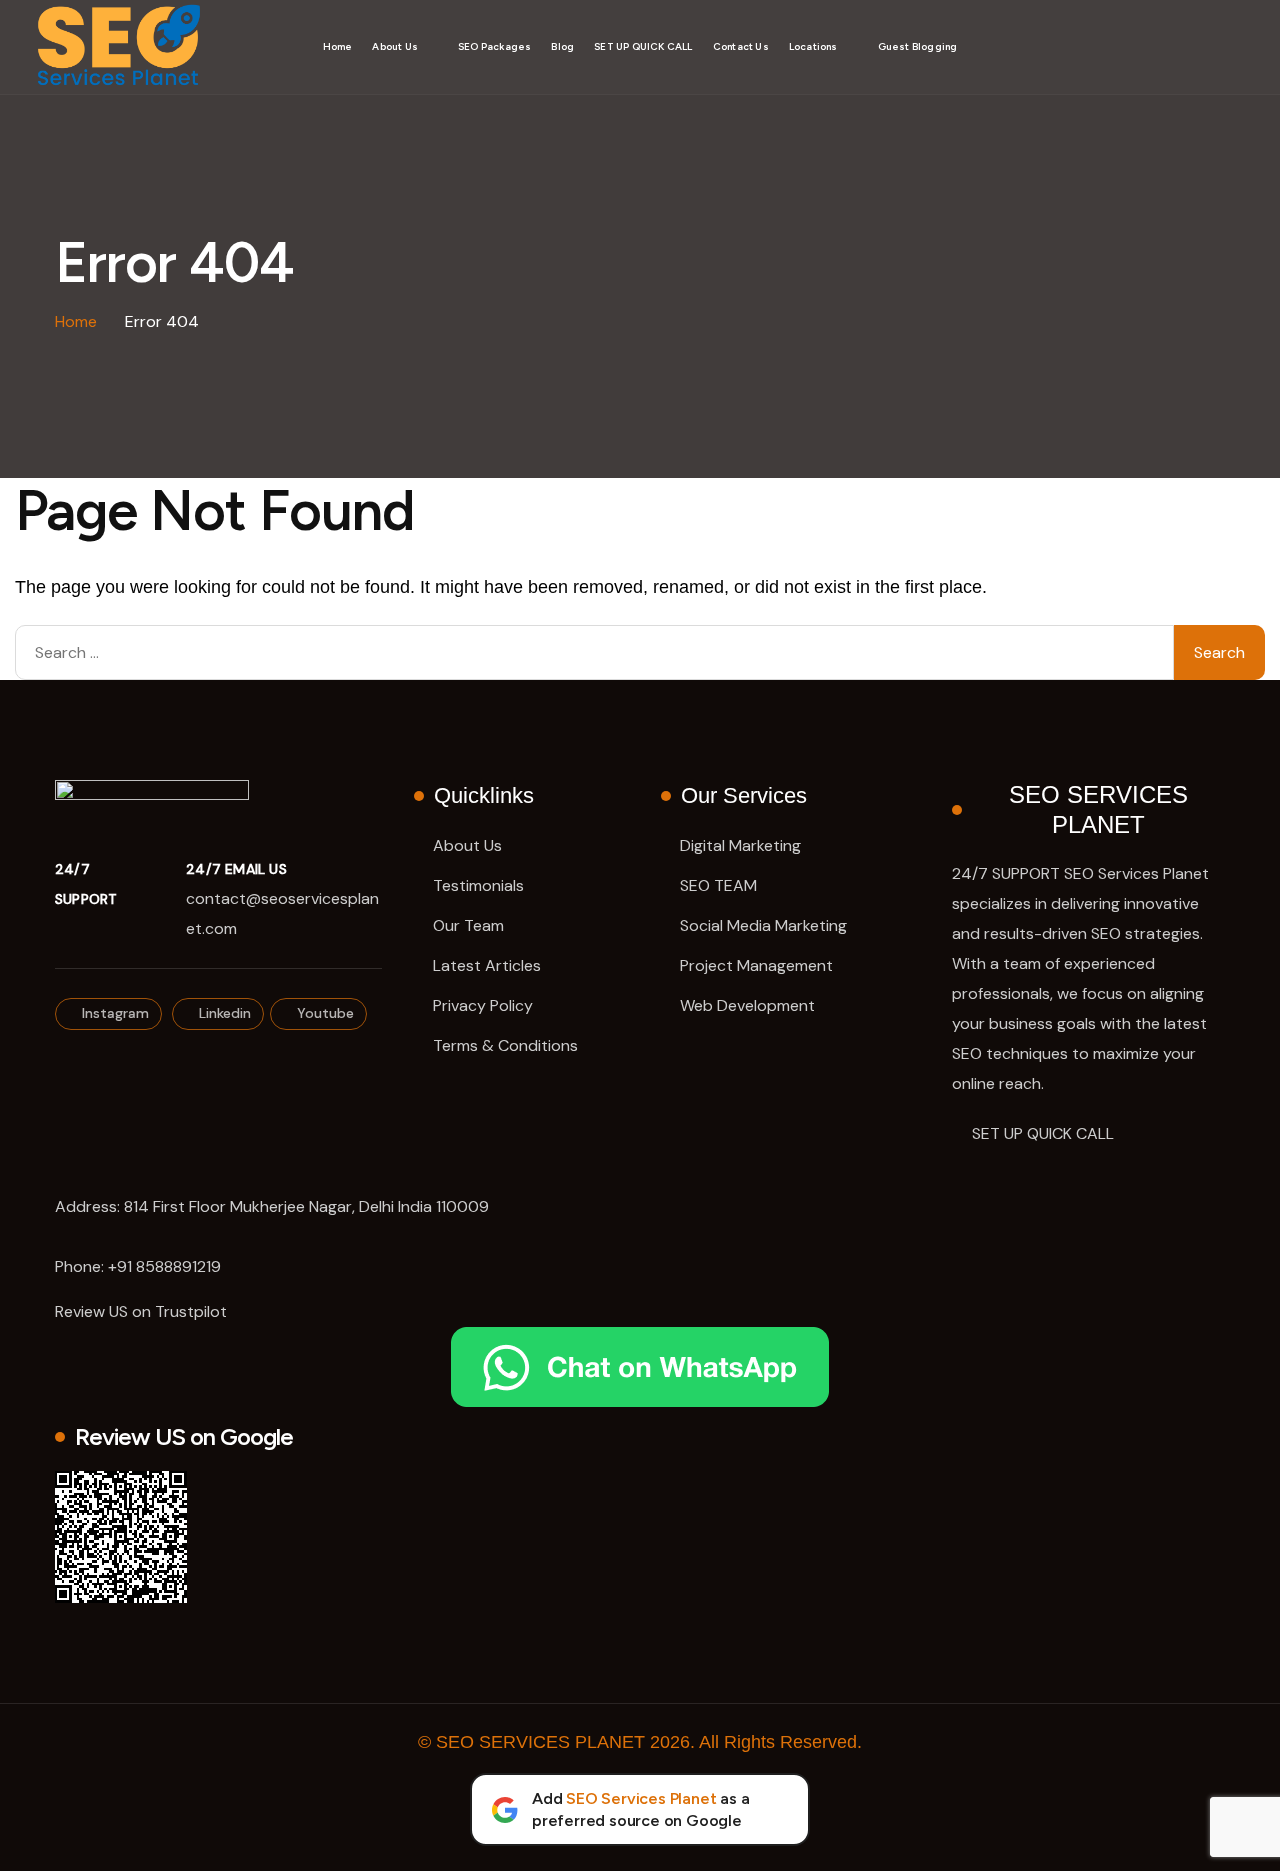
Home (338, 46)
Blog (562, 46)
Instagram (113, 1013)
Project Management (756, 965)
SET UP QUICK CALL (643, 46)
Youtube (323, 1013)
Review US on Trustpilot (141, 1311)
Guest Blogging (918, 46)
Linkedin (223, 1013)
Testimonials (478, 885)
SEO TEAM (718, 885)
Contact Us (741, 46)
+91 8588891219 (164, 1266)
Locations (813, 46)
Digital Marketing (740, 845)
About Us (395, 46)
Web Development (747, 1005)
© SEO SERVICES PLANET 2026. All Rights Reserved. (640, 1742)
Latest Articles (487, 965)
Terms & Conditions (505, 1045)
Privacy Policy (483, 1005)
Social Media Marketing (763, 925)
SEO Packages (494, 46)
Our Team (468, 925)
